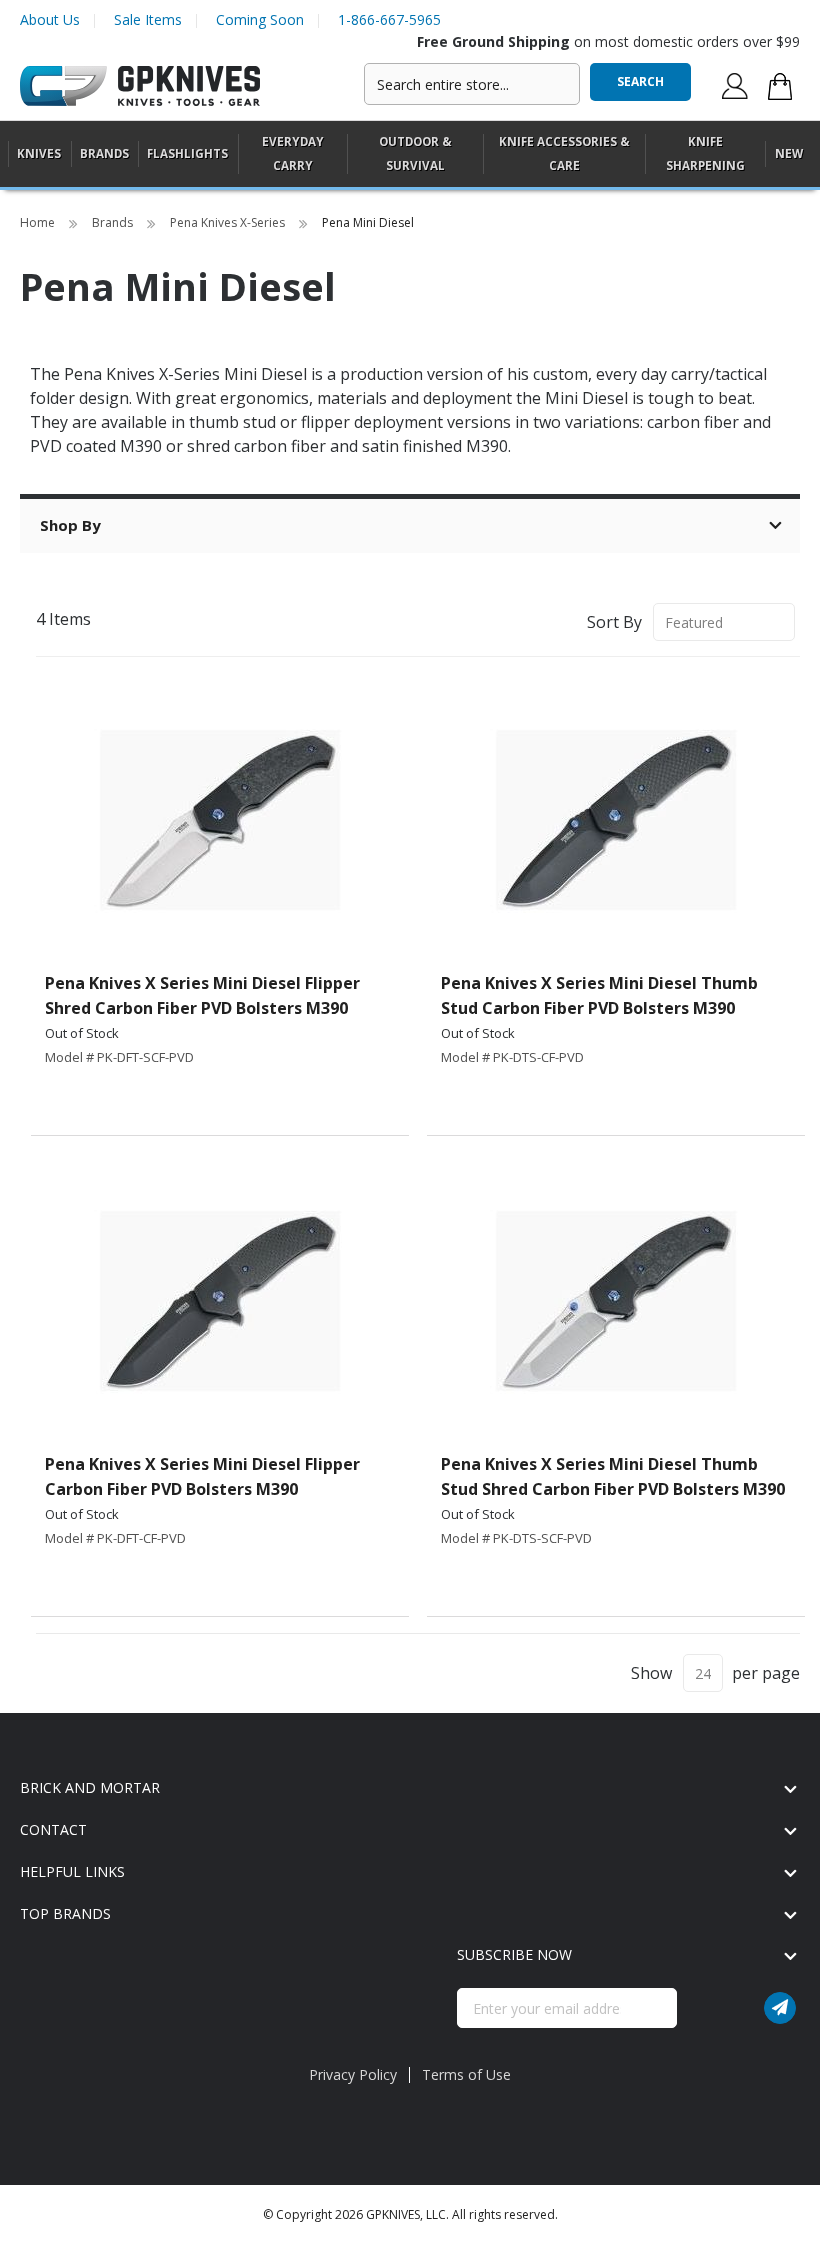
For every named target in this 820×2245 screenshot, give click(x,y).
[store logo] (140, 86)
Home (39, 222)
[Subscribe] (780, 2008)
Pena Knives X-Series (229, 222)
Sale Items (148, 19)
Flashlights (187, 153)
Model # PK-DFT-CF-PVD (115, 1538)
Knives (39, 153)
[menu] (410, 154)
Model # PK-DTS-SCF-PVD (516, 1538)
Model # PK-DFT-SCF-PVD (119, 1057)
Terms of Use (466, 2074)
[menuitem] (39, 153)
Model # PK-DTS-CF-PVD (512, 1057)
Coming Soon (260, 19)
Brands (114, 222)
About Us (50, 19)
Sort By (614, 622)
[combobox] (472, 84)
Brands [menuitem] (104, 153)
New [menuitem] (789, 153)
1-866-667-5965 (389, 19)
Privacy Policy (353, 2074)
